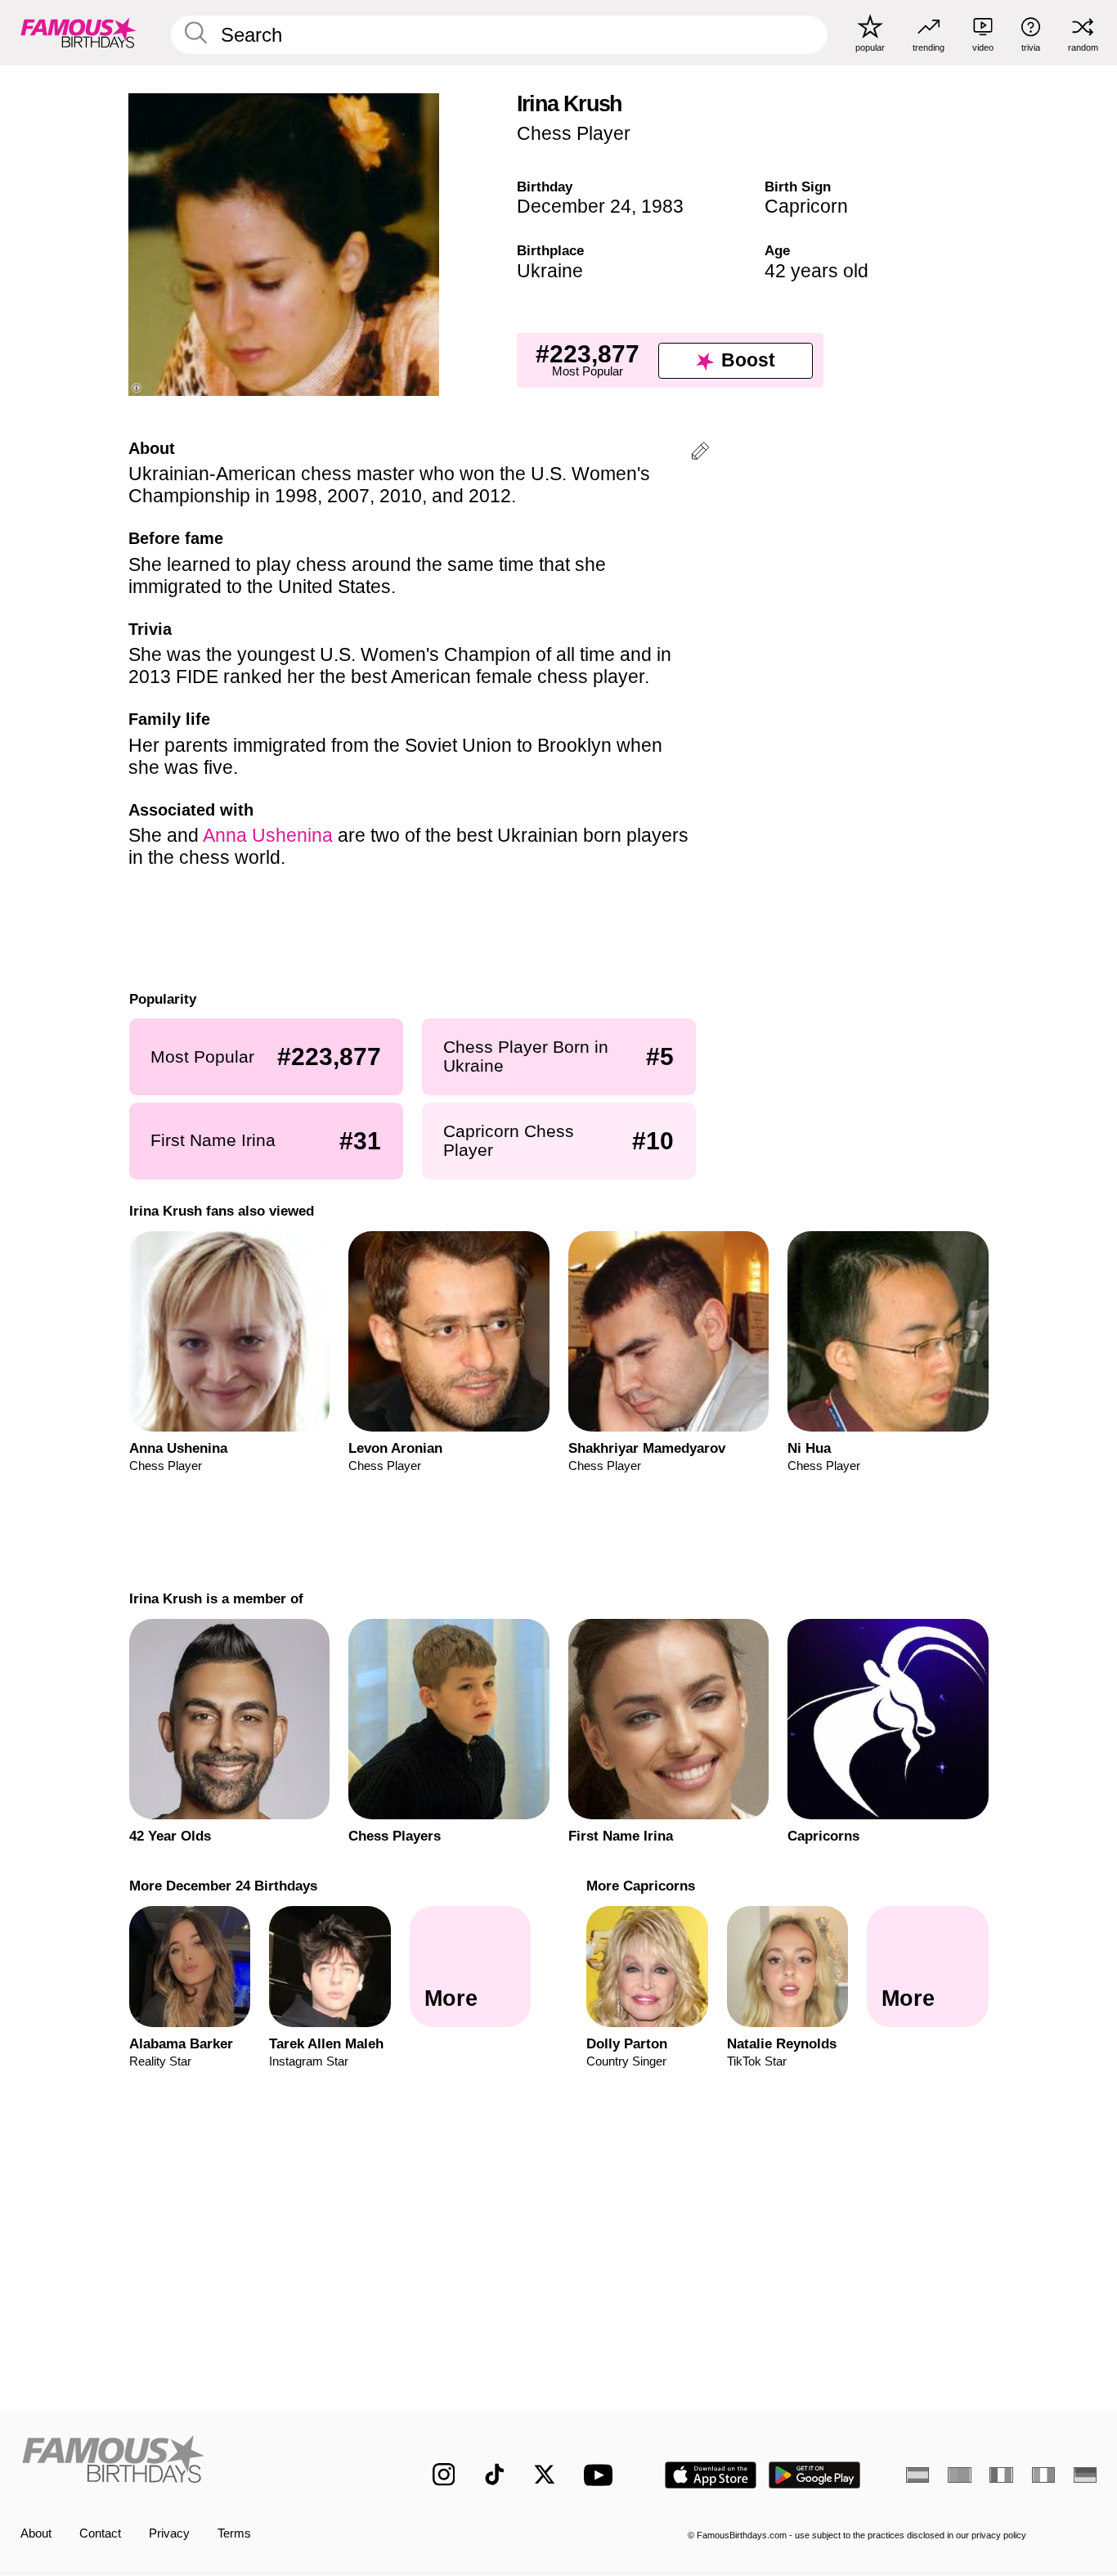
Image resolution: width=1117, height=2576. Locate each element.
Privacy (169, 2533)
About (36, 2533)
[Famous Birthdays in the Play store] (815, 2475)
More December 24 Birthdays (222, 1886)
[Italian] (1043, 2475)
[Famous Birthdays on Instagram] (444, 2475)
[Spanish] (917, 2475)
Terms (234, 2533)
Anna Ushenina (268, 835)
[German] (1085, 2475)
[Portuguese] (959, 2475)
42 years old (816, 271)
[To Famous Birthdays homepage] (79, 32)
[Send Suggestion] (700, 454)
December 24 (574, 206)
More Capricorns (641, 1886)
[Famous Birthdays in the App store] (711, 2475)
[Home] (195, 2462)
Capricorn (806, 206)
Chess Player (574, 133)
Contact (100, 2533)
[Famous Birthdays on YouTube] (602, 2475)
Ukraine (550, 271)
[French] (1001, 2475)
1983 (662, 206)
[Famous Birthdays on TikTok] (495, 2475)
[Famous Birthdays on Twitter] (545, 2475)
